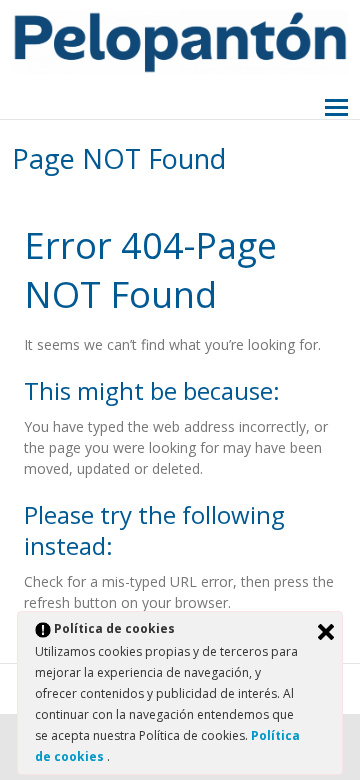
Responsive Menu (336, 108)
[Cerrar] (326, 632)
